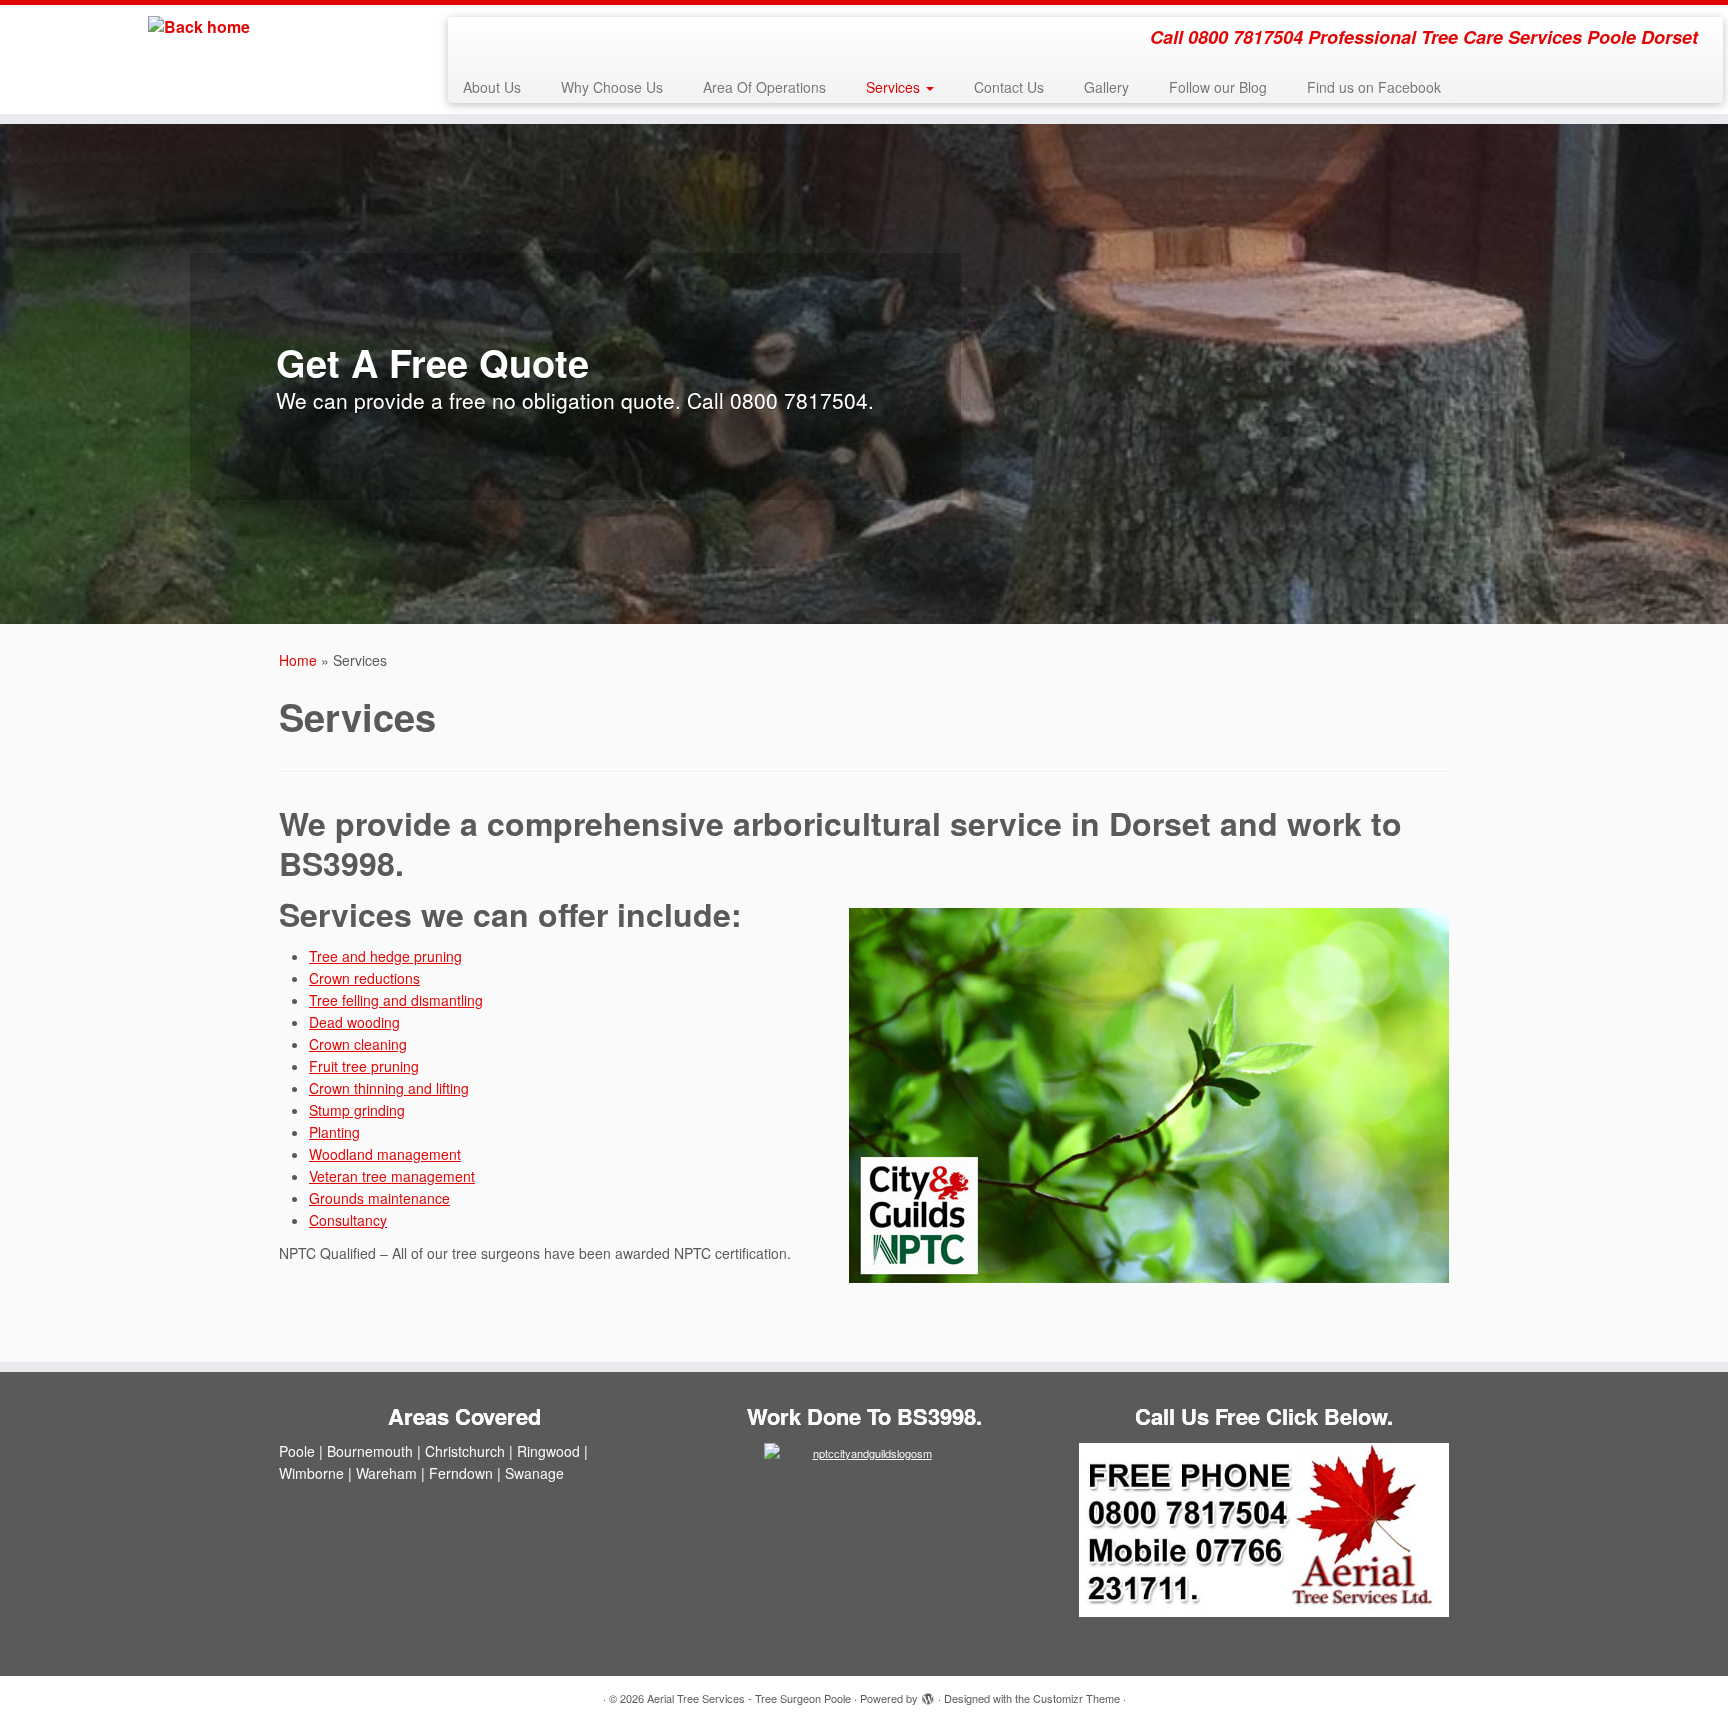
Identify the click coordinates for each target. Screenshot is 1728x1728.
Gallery (1106, 87)
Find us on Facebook (1374, 87)
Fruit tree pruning (364, 1066)
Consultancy (348, 1220)
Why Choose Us (612, 87)
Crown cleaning (358, 1044)
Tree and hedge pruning (385, 956)
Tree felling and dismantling (396, 1000)
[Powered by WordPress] (928, 1694)
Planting (334, 1132)
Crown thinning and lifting (389, 1088)
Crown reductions (364, 978)
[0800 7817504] (1264, 1530)
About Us (492, 87)
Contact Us (1009, 87)
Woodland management (385, 1154)
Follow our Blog (1218, 87)
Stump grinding (357, 1110)
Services (895, 87)
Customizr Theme (1076, 1698)
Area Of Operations (764, 87)
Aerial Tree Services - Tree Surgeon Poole (749, 1698)
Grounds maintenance (379, 1198)
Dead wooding (354, 1022)
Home (298, 660)
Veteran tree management (392, 1176)
